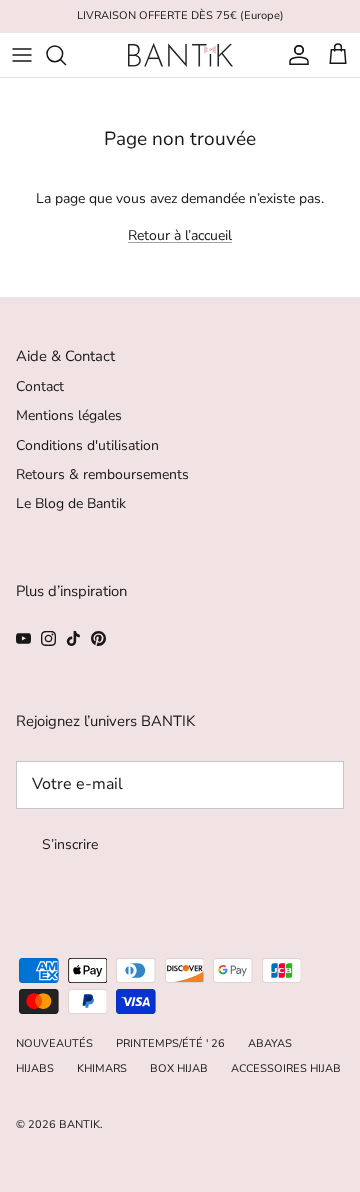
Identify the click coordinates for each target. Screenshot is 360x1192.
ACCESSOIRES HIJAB (286, 1068)
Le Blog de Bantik (71, 503)
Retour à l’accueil (180, 235)
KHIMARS (102, 1068)
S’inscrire (70, 844)
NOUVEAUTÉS (54, 1043)
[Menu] (22, 55)
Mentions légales (69, 415)
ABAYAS (270, 1043)
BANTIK (79, 1124)
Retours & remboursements (102, 474)
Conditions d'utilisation (87, 445)
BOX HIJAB (179, 1068)
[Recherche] (66, 55)
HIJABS (35, 1068)
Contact (40, 386)
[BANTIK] (180, 55)
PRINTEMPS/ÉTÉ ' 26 (170, 1043)
